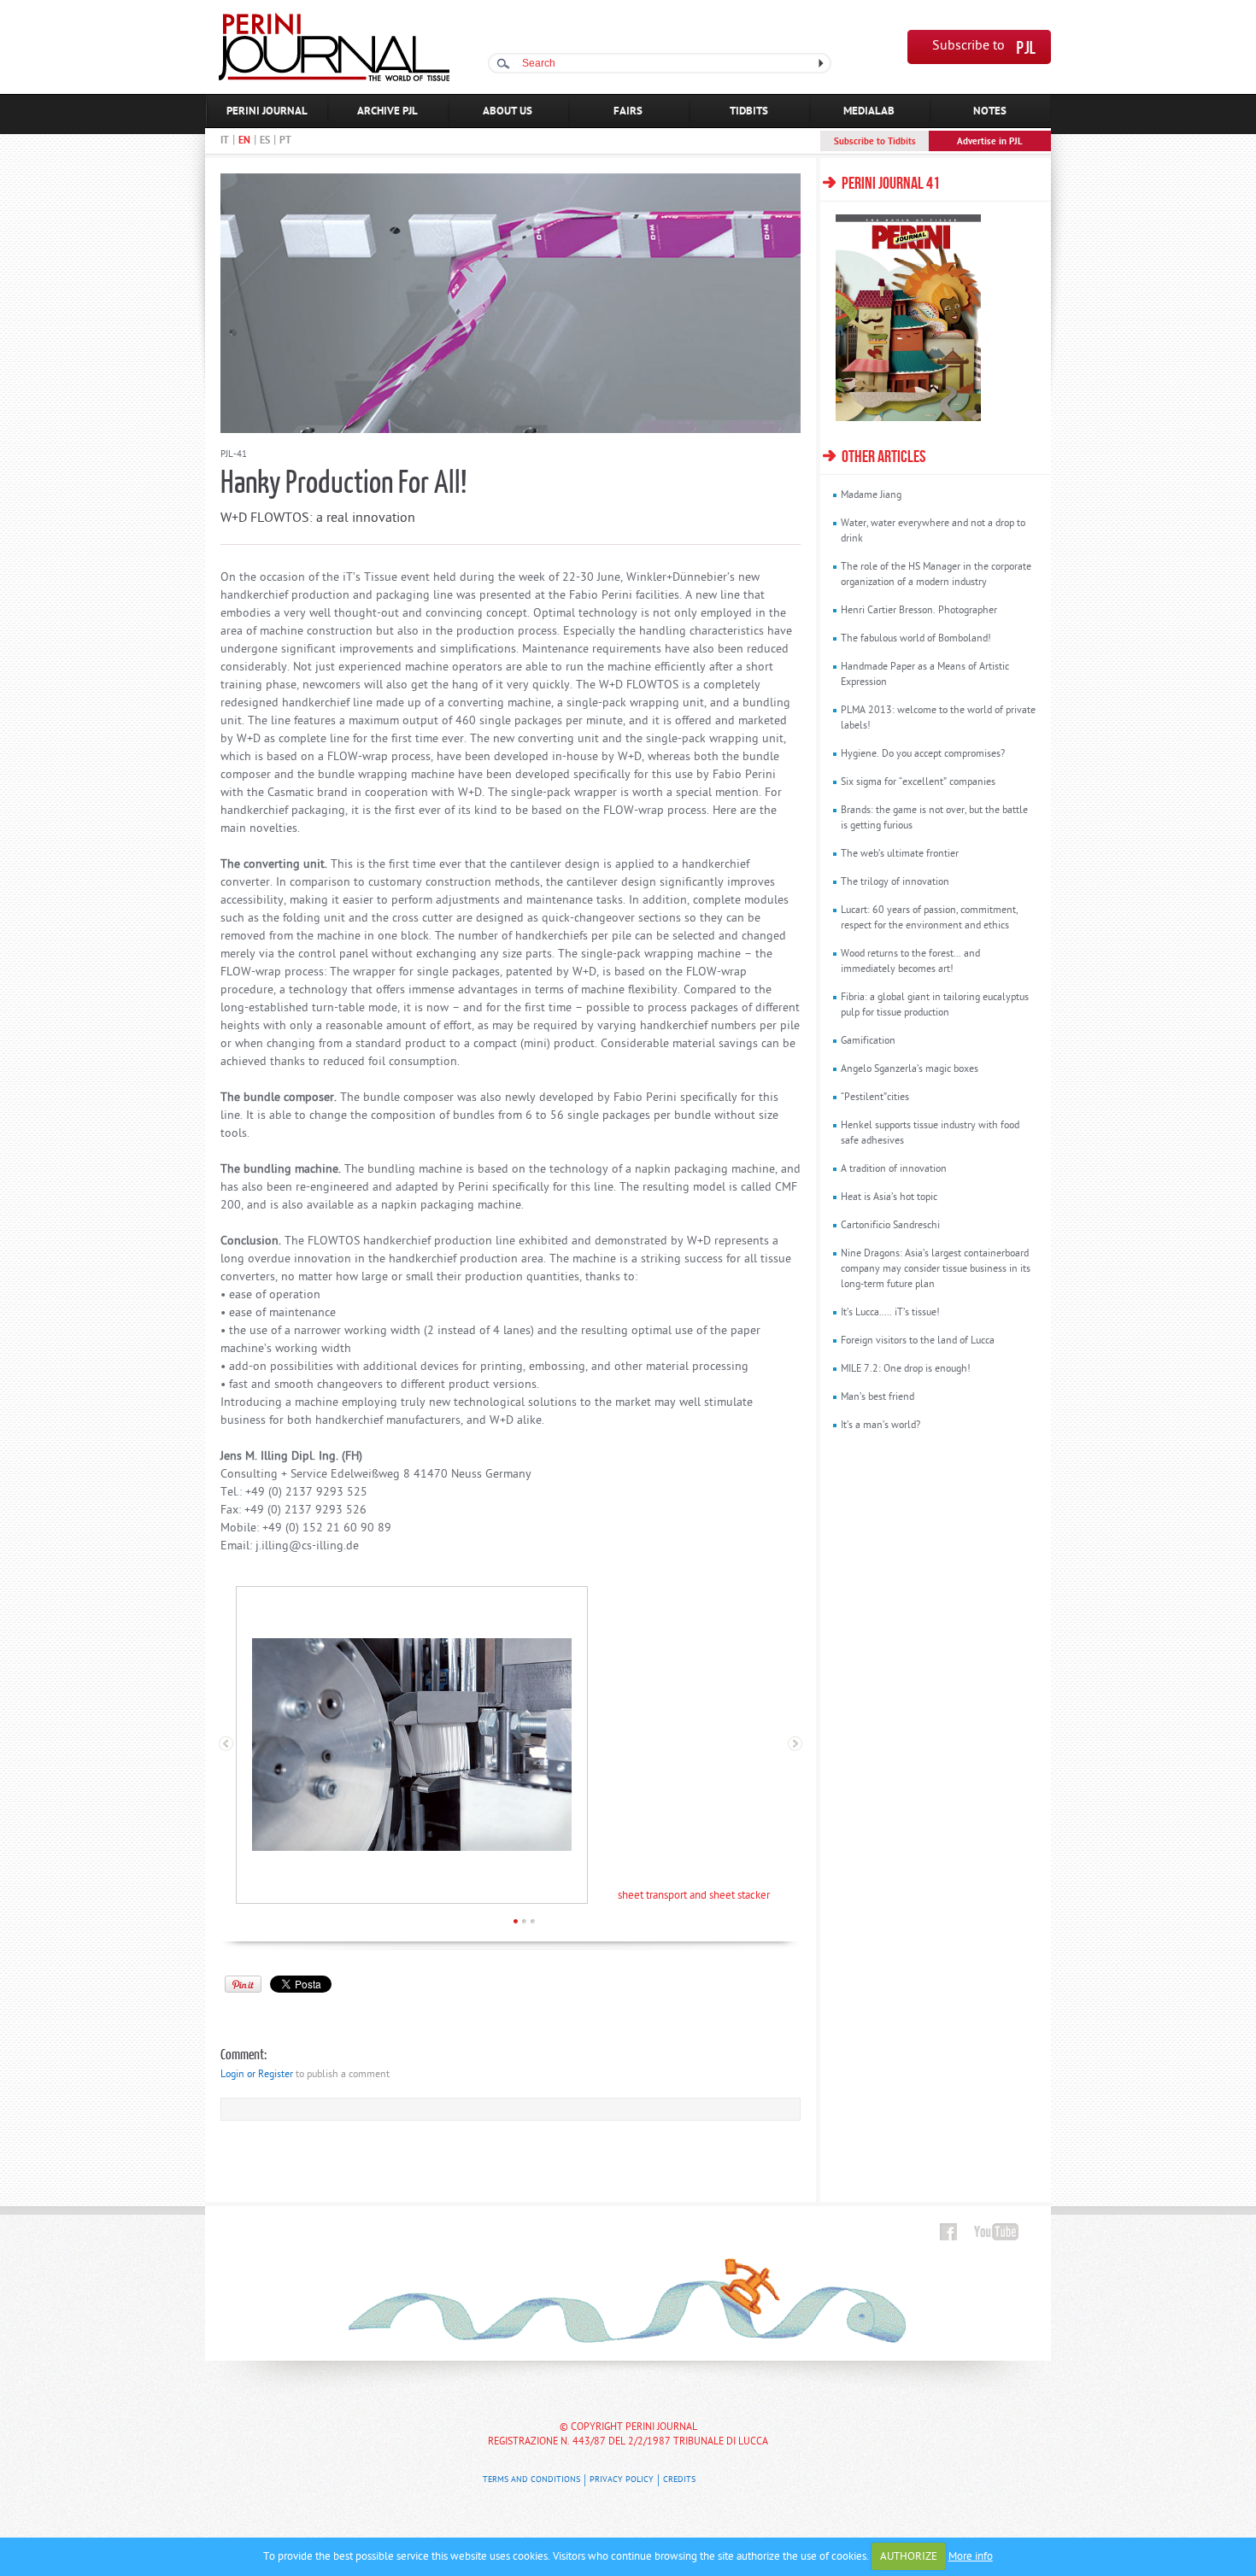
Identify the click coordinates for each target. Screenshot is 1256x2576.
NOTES (990, 111)
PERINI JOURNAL (267, 111)
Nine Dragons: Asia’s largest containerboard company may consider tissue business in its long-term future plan (936, 1269)
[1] (516, 1921)
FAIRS (628, 111)
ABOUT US (508, 111)
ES (265, 141)
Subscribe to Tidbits (875, 142)
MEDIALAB (869, 111)
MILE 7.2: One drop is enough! (906, 1369)
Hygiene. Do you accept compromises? (923, 754)
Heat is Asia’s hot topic (889, 1197)
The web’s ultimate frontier (900, 854)
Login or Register (257, 2075)
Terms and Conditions (531, 2480)
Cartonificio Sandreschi (890, 1226)
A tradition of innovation (894, 1169)
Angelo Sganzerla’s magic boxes (910, 1069)
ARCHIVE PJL (387, 111)
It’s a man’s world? (880, 1426)
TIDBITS (749, 111)
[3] (533, 1921)
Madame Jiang (871, 495)
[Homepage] (334, 78)
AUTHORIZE (909, 2557)
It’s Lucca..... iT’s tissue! (890, 1313)
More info (971, 2557)
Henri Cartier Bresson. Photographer (919, 611)
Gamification (868, 1041)
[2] (524, 1921)
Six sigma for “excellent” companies (918, 782)
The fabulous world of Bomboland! (916, 639)
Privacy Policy (622, 2480)
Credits (679, 2480)
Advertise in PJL (990, 142)
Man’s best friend (877, 1397)
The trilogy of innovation (895, 882)
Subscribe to (968, 47)
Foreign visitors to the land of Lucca (918, 1341)
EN (244, 141)
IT (225, 141)
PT (285, 141)
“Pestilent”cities (875, 1098)
